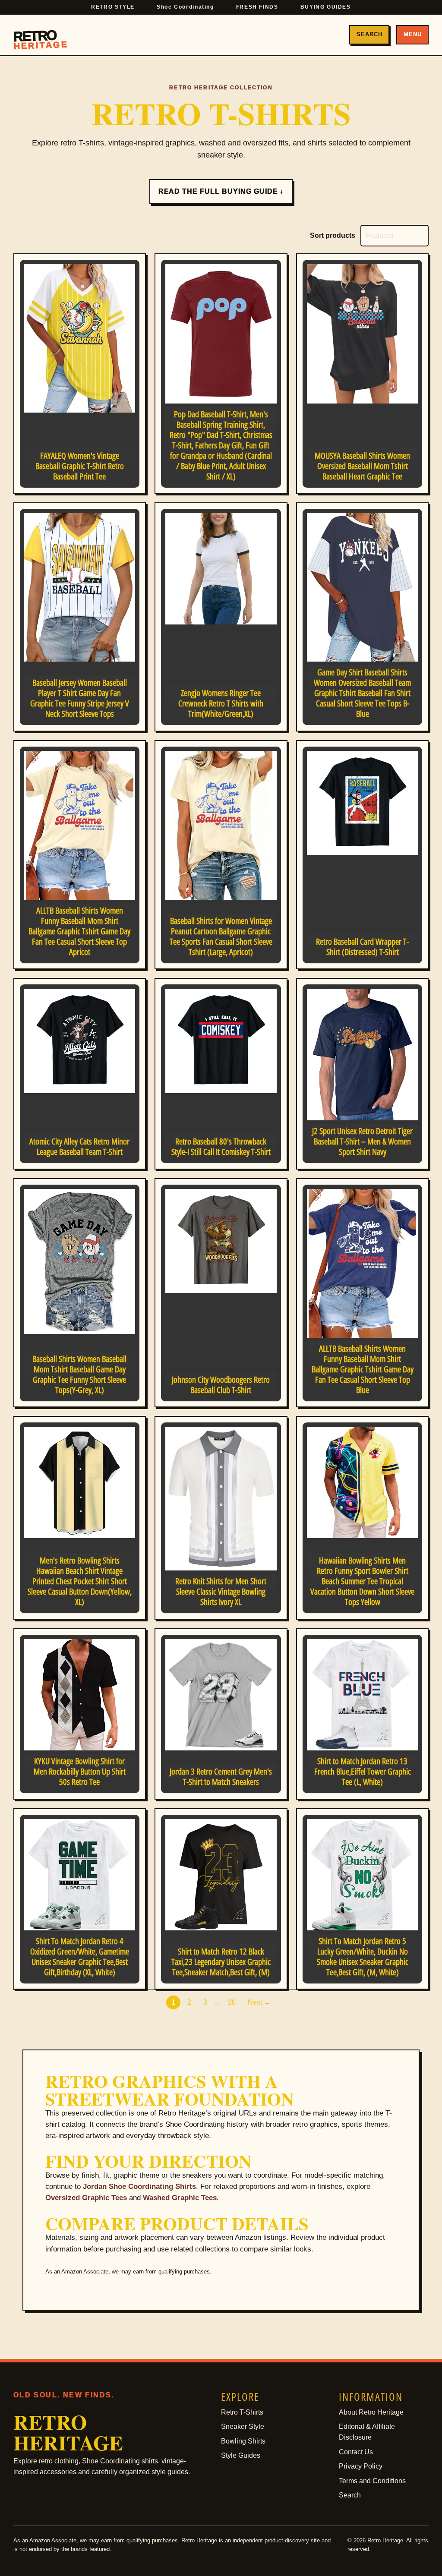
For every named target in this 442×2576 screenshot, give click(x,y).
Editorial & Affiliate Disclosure (367, 2432)
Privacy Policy (361, 2466)
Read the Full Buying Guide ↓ (221, 191)
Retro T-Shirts (242, 2412)
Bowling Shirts (243, 2441)
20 (232, 2002)
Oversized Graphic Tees (86, 2198)
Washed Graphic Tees (180, 2198)
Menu (413, 34)
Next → (259, 2002)
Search (369, 34)
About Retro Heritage (371, 2412)
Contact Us (356, 2452)
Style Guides (241, 2455)
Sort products (333, 235)
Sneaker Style (243, 2426)
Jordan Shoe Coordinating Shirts (139, 2187)
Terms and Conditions (372, 2481)
